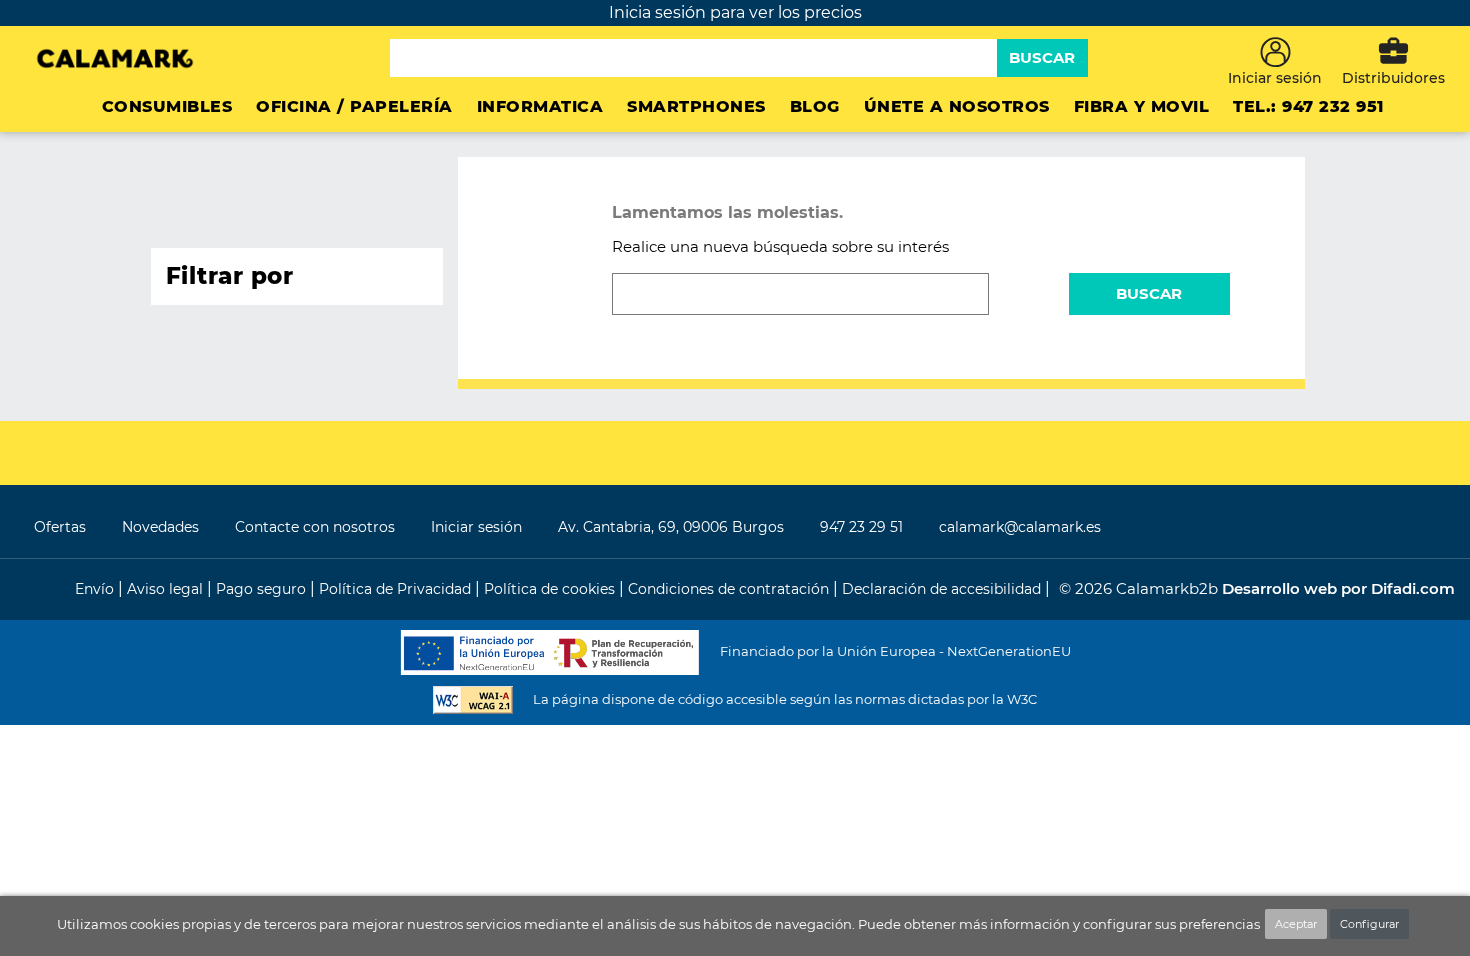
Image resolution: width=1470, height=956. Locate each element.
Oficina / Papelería (354, 106)
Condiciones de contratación (730, 589)
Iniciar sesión (476, 527)
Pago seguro (263, 589)
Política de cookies (551, 589)
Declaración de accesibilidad (943, 589)
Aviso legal (167, 589)
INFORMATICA (540, 106)
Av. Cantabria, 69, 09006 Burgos (671, 527)
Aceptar (1296, 924)
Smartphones (696, 106)
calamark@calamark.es (1020, 527)
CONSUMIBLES (167, 106)
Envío (96, 589)
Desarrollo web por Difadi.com (1338, 588)
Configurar (1369, 924)
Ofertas (60, 527)
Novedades (160, 527)
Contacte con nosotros (315, 527)
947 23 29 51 (861, 527)
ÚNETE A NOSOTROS (957, 106)
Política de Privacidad (397, 589)
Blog (815, 106)
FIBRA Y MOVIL (1142, 106)
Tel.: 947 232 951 (1308, 106)
